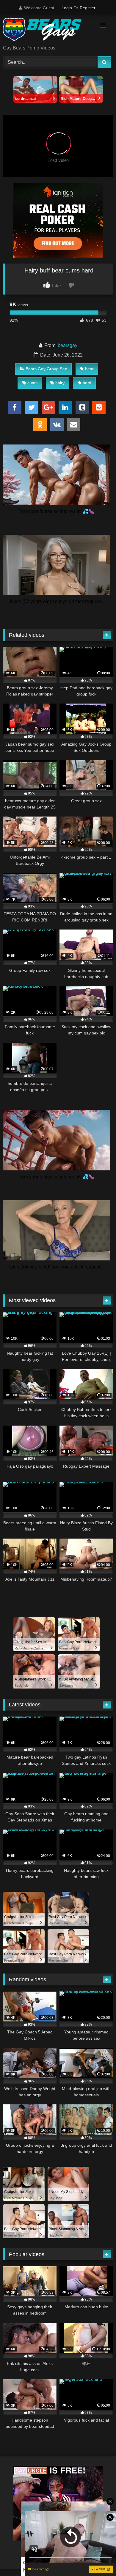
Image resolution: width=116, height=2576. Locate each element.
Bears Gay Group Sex (46, 369)
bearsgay (68, 345)
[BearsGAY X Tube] (48, 30)
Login (67, 8)
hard (87, 383)
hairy (60, 383)
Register (88, 8)
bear (89, 369)
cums (32, 383)
